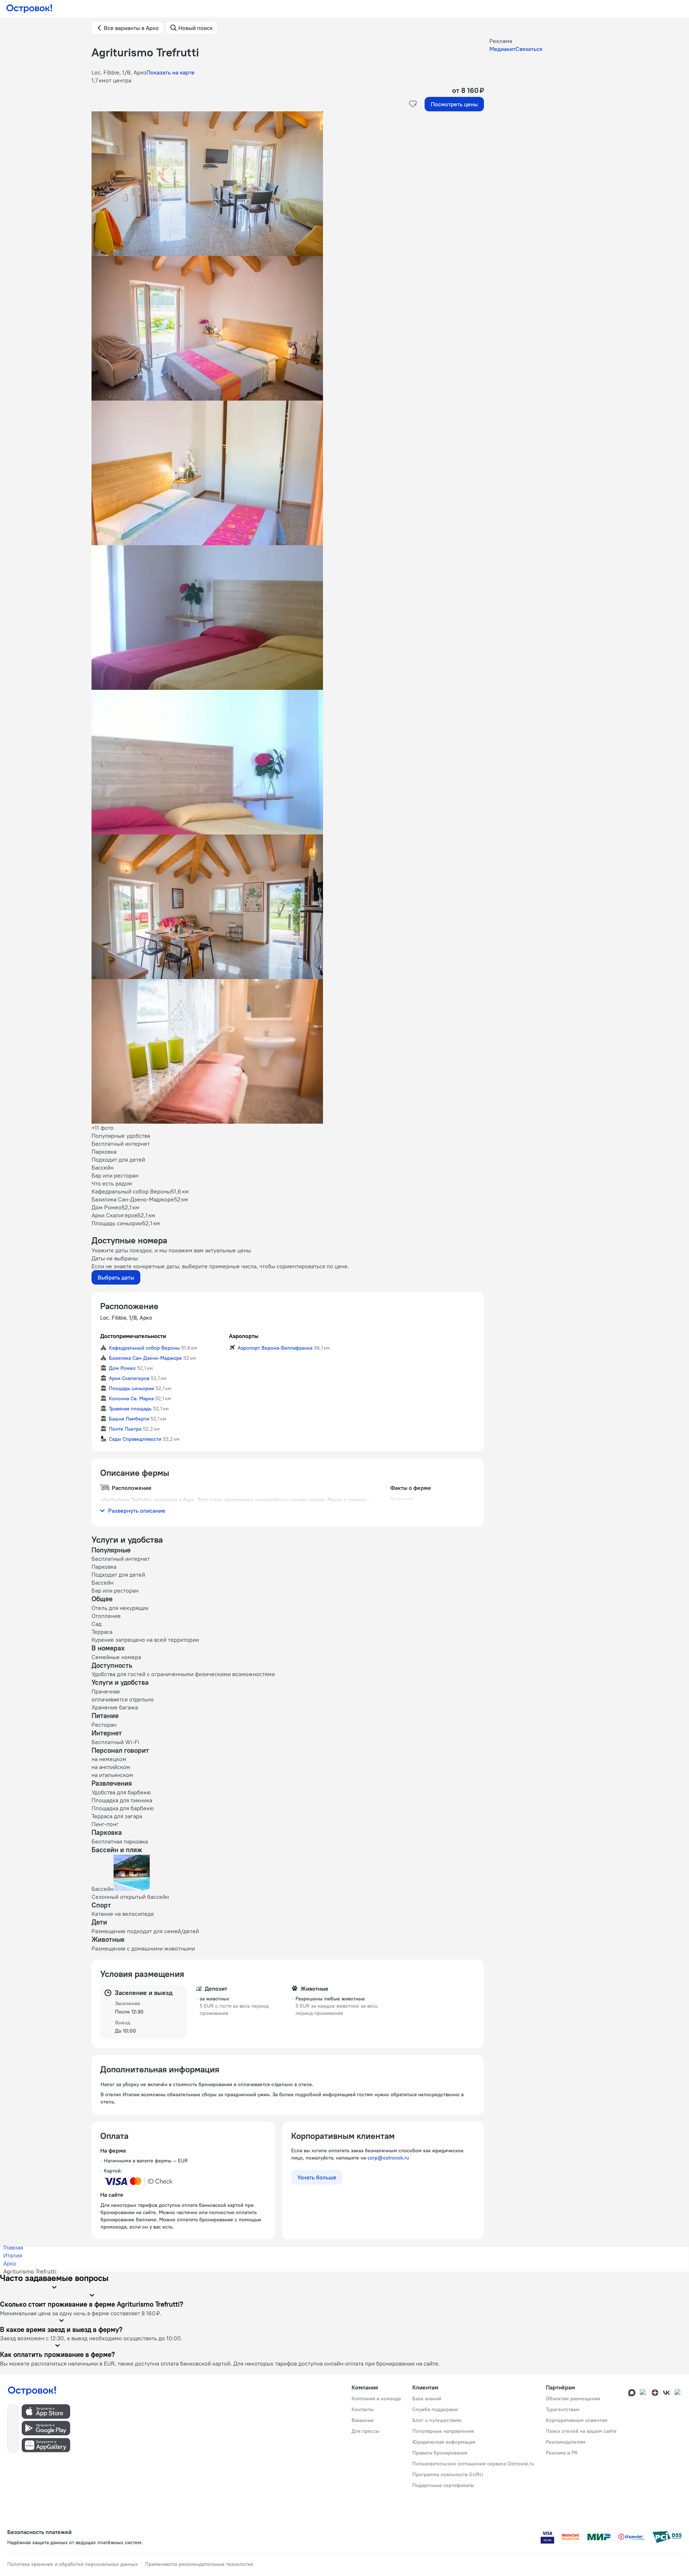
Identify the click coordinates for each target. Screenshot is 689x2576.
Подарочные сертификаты (443, 2485)
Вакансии (363, 2420)
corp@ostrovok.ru (388, 2158)
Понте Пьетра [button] (125, 1429)
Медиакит (502, 49)
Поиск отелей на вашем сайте (581, 2431)
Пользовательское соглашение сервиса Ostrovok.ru (473, 2464)
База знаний (427, 2398)
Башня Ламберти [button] (129, 1419)
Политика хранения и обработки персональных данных (73, 2564)
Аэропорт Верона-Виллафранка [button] (275, 1348)
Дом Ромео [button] (122, 1368)
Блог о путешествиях (437, 2420)
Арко (10, 2263)
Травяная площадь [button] (130, 1409)
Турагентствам (563, 2409)
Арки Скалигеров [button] (129, 1378)
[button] (288, 184)
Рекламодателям (566, 2442)
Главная (13, 2247)
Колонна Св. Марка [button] (131, 1398)
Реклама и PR (562, 2453)
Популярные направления (443, 2431)
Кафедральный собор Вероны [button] (144, 1348)
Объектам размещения (573, 2398)
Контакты (363, 2409)
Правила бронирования (440, 2453)
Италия (13, 2255)
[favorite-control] (413, 104)
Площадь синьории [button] (131, 1388)
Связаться (529, 49)
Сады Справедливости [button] (135, 1439)
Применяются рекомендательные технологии (199, 2564)
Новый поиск (195, 28)
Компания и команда (376, 2398)
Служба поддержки (435, 2409)
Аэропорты (244, 1336)
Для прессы (365, 2431)
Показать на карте (171, 72)
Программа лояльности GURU (448, 2474)
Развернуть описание (137, 1511)
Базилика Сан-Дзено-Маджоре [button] (145, 1358)
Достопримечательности (133, 1336)
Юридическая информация (444, 2442)
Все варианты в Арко (131, 28)
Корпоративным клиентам (577, 2420)
